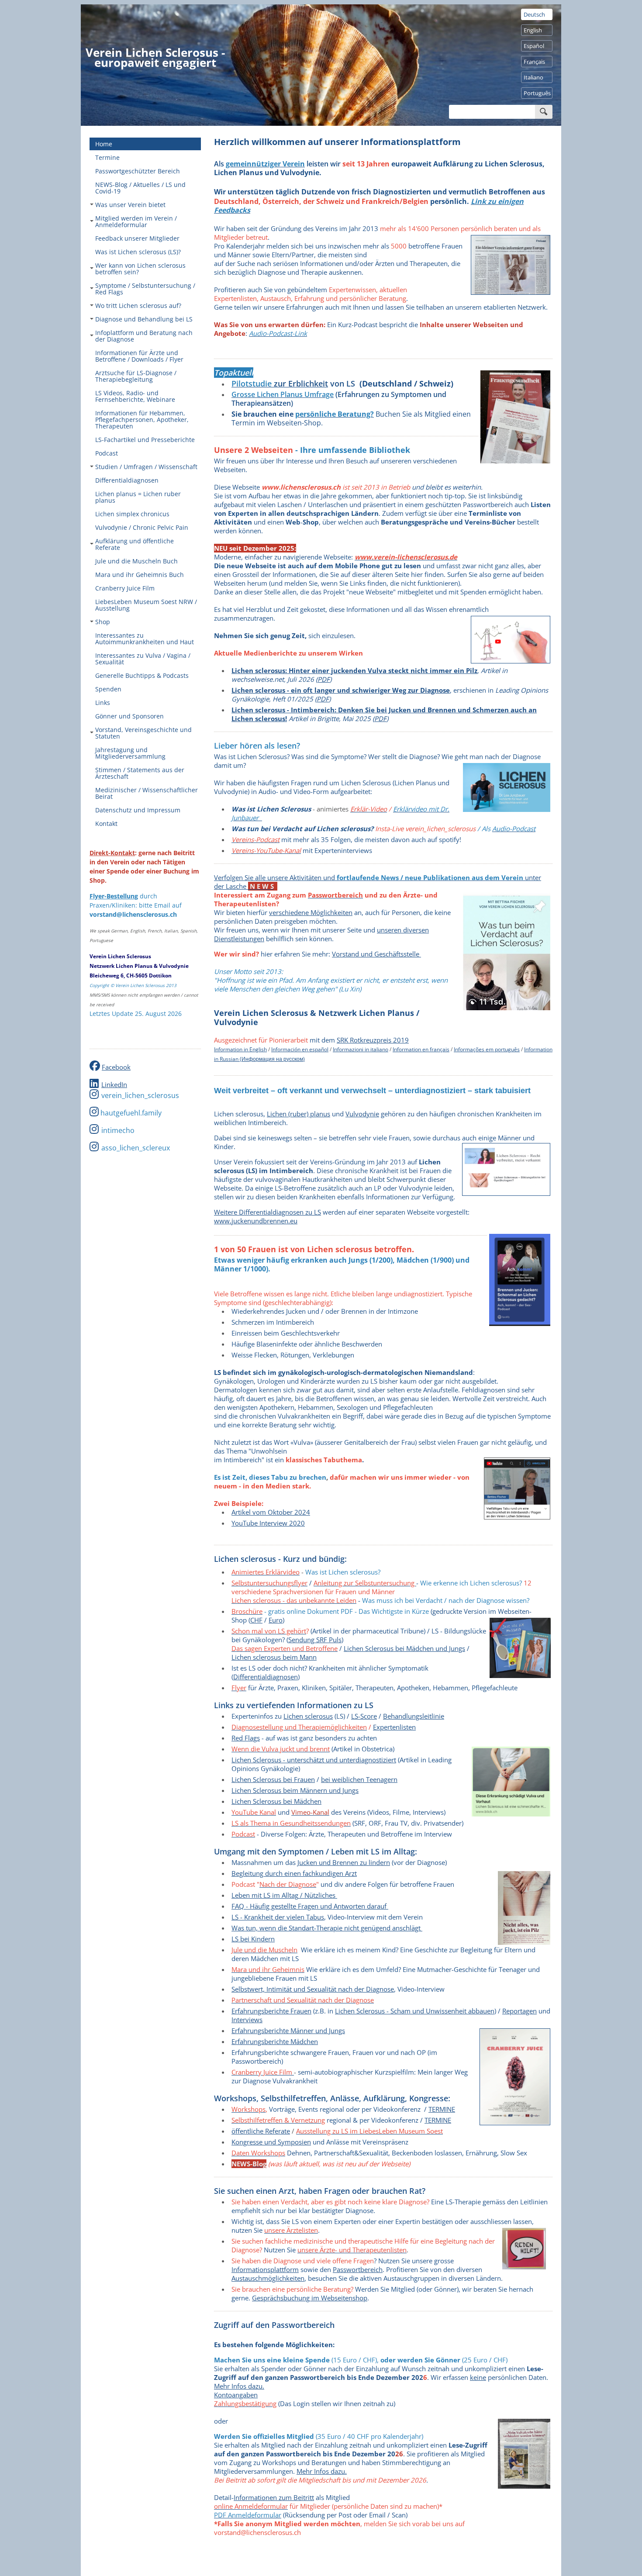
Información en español (300, 1049)
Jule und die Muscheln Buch (136, 561)
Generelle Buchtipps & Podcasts (142, 675)
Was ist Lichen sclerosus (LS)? (138, 252)
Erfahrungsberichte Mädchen (275, 2041)
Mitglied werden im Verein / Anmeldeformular (136, 221)
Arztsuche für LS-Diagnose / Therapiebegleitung (136, 376)
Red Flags (246, 1738)
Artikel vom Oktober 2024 (271, 1512)
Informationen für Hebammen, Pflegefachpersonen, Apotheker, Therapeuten (142, 420)
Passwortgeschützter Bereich (138, 171)
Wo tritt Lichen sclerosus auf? (138, 306)
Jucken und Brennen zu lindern (344, 1862)
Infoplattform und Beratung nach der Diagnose (144, 336)
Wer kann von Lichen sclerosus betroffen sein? (140, 269)
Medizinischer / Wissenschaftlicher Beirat (147, 793)
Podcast (107, 453)
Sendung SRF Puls (315, 1640)
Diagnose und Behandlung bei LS (144, 319)
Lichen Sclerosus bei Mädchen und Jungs (404, 1648)
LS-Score (364, 1716)
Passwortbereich (358, 2269)
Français (534, 62)
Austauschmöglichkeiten (268, 2278)
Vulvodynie (362, 1114)
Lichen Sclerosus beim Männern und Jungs (295, 1790)
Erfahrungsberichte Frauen (271, 2011)
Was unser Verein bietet (130, 205)
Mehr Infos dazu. (239, 2386)
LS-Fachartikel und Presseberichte (145, 440)
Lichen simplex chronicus (132, 514)
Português (537, 93)
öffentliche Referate (261, 2131)
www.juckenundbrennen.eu (256, 1221)
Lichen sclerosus (308, 1716)
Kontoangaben (236, 2395)
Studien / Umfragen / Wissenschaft (146, 467)
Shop (103, 622)
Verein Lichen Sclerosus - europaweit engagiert (155, 57)
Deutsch (534, 14)
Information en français (421, 1049)
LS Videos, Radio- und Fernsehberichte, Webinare (135, 396)
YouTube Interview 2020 (268, 1523)
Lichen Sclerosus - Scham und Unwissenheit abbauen (415, 2011)
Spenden (108, 689)
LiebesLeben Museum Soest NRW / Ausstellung (146, 605)
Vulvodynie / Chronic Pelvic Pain (142, 527)
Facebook (116, 1067)
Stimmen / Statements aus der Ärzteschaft (140, 773)
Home (104, 144)
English (533, 30)
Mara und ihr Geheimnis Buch (140, 575)
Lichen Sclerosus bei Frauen (273, 1779)
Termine (107, 157)
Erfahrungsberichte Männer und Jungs (288, 2030)
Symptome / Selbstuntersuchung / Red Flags (145, 289)
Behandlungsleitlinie (414, 1716)
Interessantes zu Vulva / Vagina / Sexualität (143, 659)
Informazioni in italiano (361, 1049)
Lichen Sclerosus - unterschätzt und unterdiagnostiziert (314, 1760)
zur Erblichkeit (300, 383)
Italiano (533, 77)
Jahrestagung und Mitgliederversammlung (130, 753)
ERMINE (438, 2120)
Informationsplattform (265, 2269)
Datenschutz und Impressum (138, 810)
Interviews (247, 2020)
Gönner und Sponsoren (129, 716)
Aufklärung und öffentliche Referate (135, 544)
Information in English (240, 1049)
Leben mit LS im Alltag (265, 1895)
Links (103, 703)
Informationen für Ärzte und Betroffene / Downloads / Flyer (139, 356)
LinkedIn (114, 1084)
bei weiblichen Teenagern (359, 1779)
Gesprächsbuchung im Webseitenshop (310, 2298)
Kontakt (106, 824)
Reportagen (519, 2011)
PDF (324, 679)
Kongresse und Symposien (271, 2142)
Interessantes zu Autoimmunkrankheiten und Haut (145, 639)
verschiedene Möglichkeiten (311, 912)
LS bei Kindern (253, 1939)
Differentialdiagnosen (127, 480)
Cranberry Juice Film (125, 588)
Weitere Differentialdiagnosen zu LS (267, 1212)
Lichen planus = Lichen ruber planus (138, 497)
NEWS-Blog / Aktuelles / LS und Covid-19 (140, 188)
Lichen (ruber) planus (299, 1114)
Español (534, 46)
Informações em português (487, 1049)
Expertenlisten (394, 1727)
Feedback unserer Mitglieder (137, 238)
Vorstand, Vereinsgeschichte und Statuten (143, 733)
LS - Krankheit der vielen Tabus (278, 1917)
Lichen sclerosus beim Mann (274, 1657)
